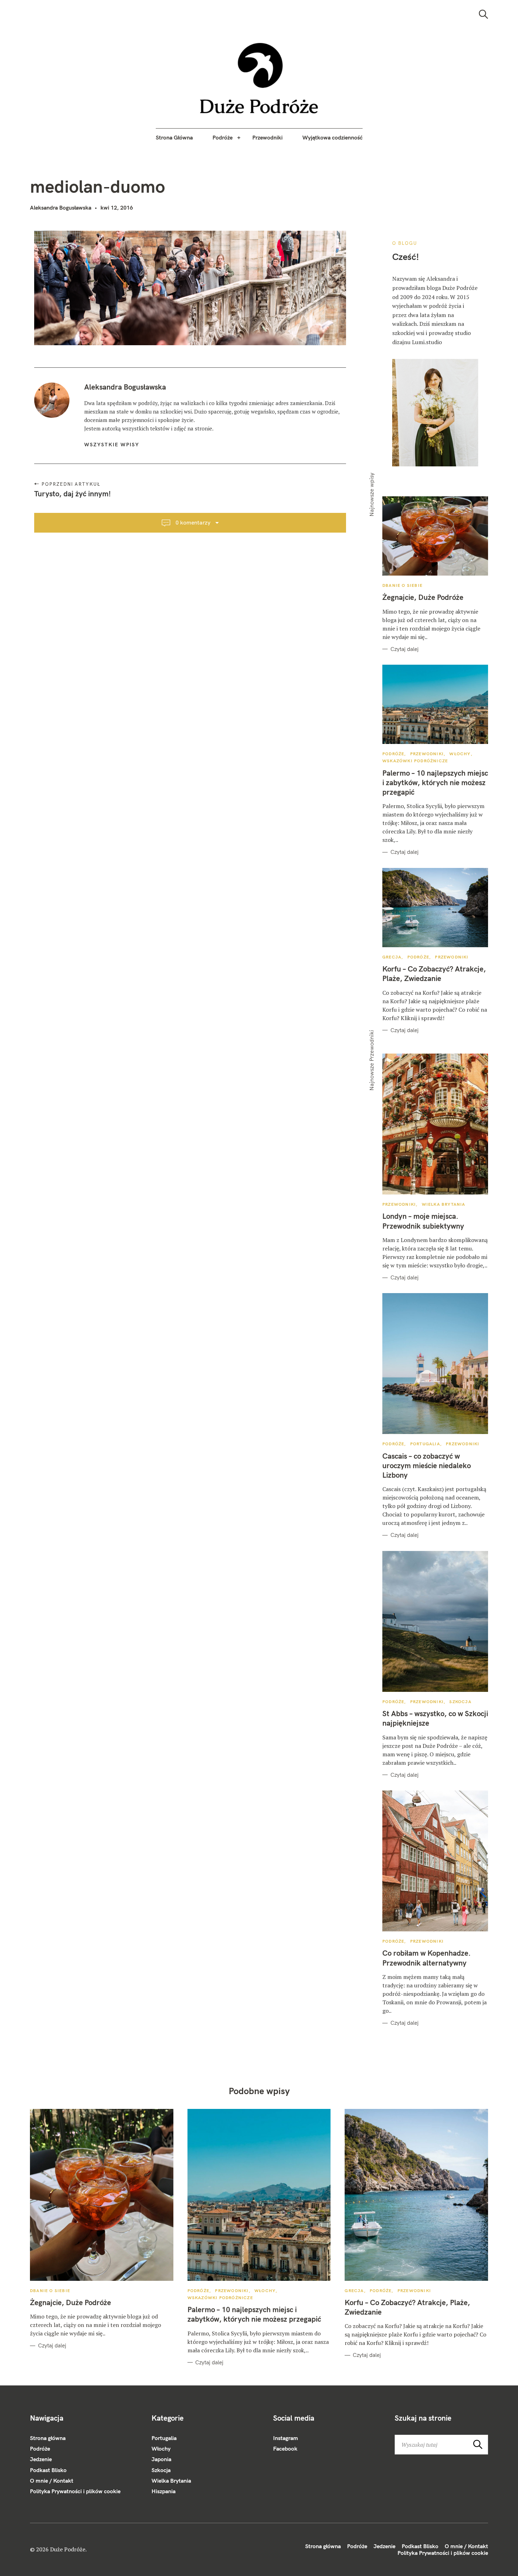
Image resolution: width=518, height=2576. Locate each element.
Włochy (460, 754)
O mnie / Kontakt (52, 2481)
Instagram (286, 2438)
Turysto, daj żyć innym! (72, 494)
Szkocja (460, 1702)
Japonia (161, 2459)
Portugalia (425, 1444)
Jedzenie (41, 2459)
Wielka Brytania (444, 1204)
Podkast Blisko (48, 2470)
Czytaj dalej (405, 649)
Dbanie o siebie (402, 585)
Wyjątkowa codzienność (332, 137)
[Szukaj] (483, 14)
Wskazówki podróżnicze (415, 761)
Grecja (392, 957)
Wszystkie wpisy (112, 445)
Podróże (223, 137)
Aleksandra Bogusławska (61, 207)
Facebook (285, 2448)
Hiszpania (164, 2491)
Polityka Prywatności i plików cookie (75, 2491)
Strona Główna (174, 137)
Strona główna (48, 2438)
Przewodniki (267, 137)
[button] (259, 78)
